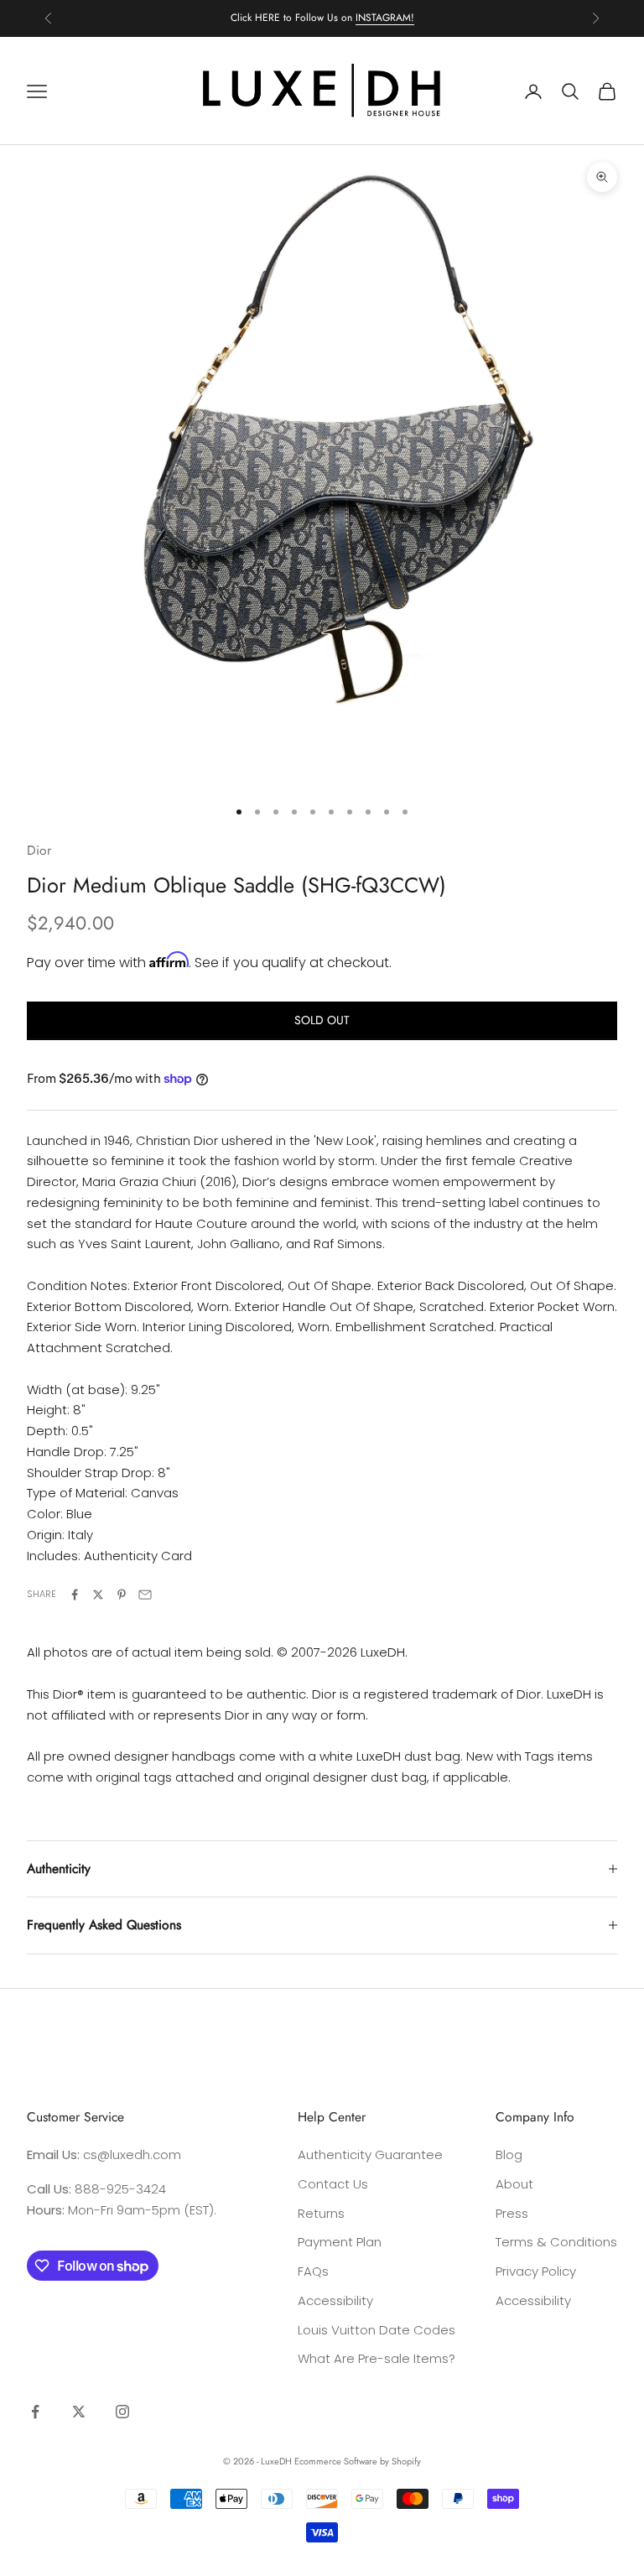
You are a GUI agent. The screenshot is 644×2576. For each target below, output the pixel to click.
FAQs (313, 2271)
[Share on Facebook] (75, 1595)
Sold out (322, 1020)
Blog (509, 2154)
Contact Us (333, 2184)
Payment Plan (340, 2242)
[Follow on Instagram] (122, 2412)
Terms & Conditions (556, 2242)
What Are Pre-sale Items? (377, 2358)
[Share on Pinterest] (122, 1595)
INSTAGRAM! (385, 18)
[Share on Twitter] (98, 1595)
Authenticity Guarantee (370, 2154)
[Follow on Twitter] (79, 2412)
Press (512, 2213)
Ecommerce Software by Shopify (358, 2461)
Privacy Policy (536, 2271)
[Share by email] (145, 1595)
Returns (321, 2213)
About (514, 2184)
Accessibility (335, 2300)
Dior (39, 850)
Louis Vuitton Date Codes (377, 2330)
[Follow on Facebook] (35, 2412)
